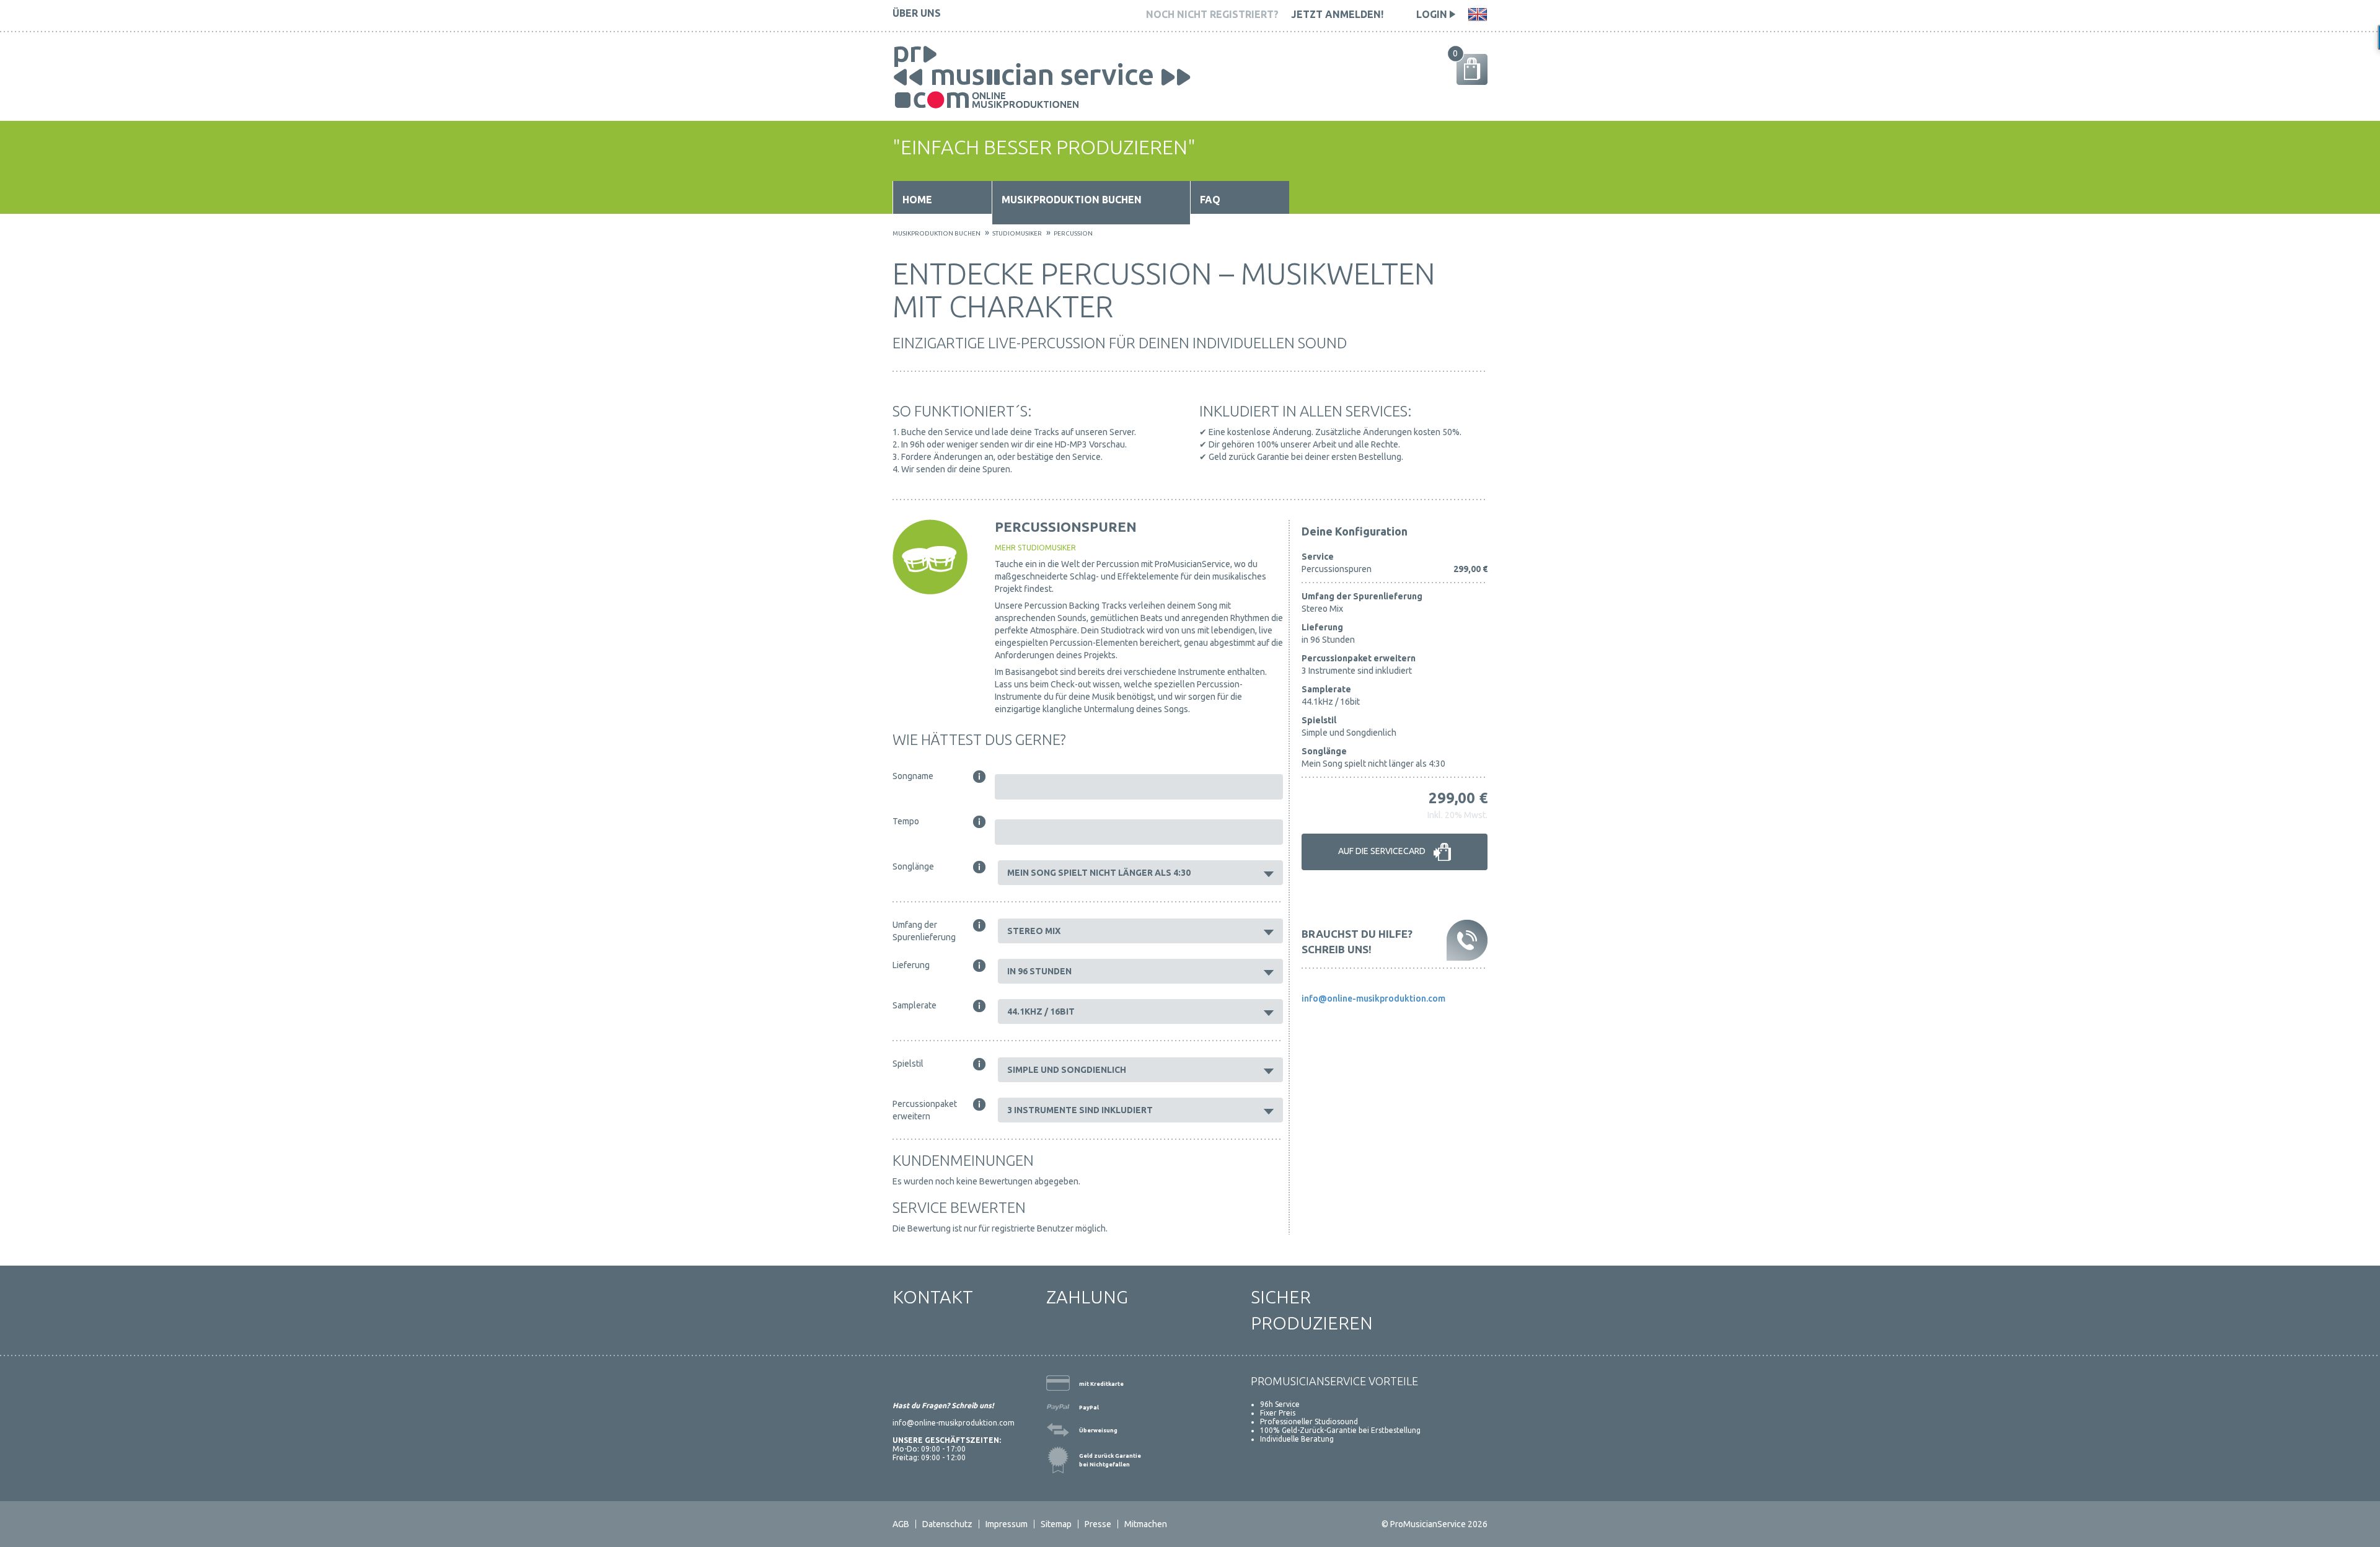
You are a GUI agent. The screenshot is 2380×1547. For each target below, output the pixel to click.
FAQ (1210, 200)
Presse (1098, 1524)
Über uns (917, 13)
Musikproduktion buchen (1072, 200)
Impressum (1007, 1524)
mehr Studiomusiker (1035, 548)
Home (917, 200)
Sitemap (1056, 1524)
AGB (901, 1524)
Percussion (1073, 233)
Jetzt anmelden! (1337, 14)
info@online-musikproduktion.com (1373, 998)
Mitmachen (1146, 1524)
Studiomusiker (1017, 233)
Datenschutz (947, 1524)
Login (1433, 14)
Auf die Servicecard (1383, 852)
